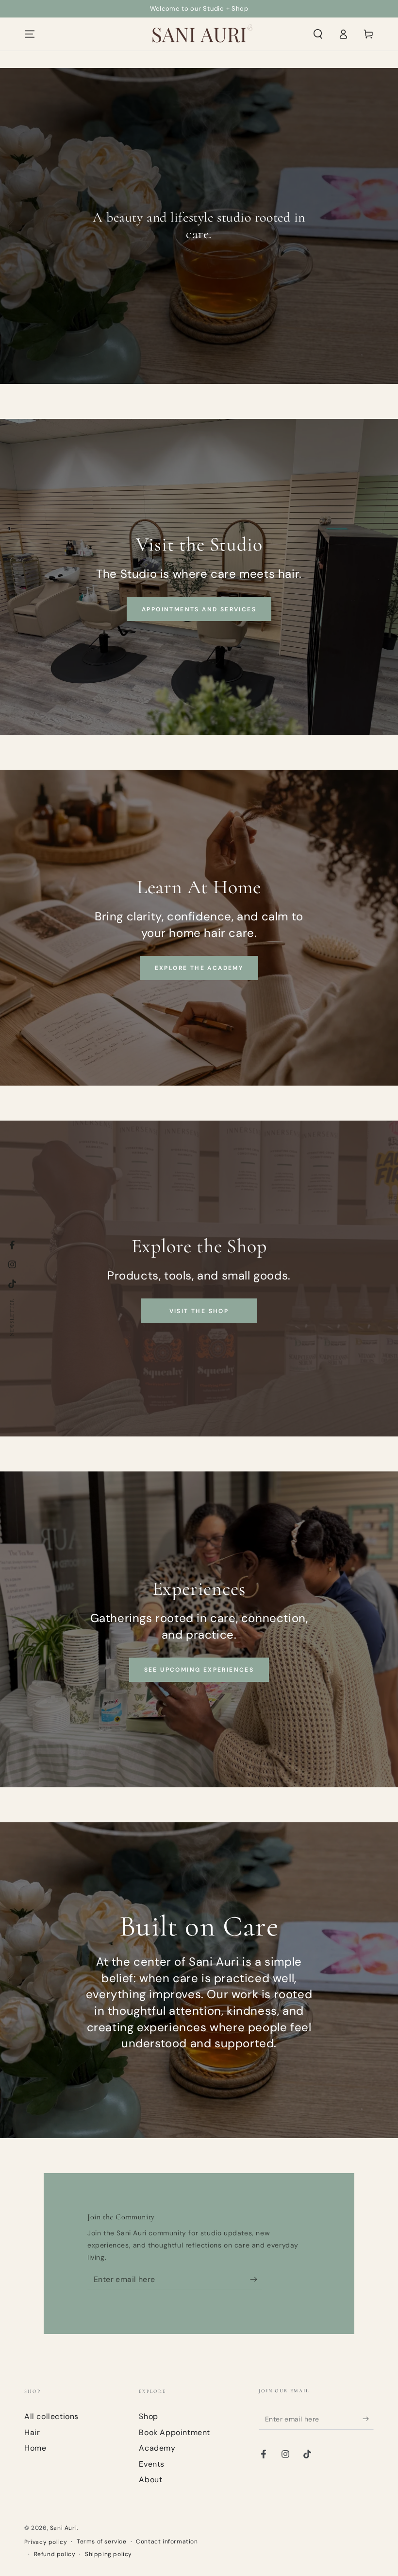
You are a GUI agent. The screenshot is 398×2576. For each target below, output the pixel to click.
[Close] (329, 1232)
